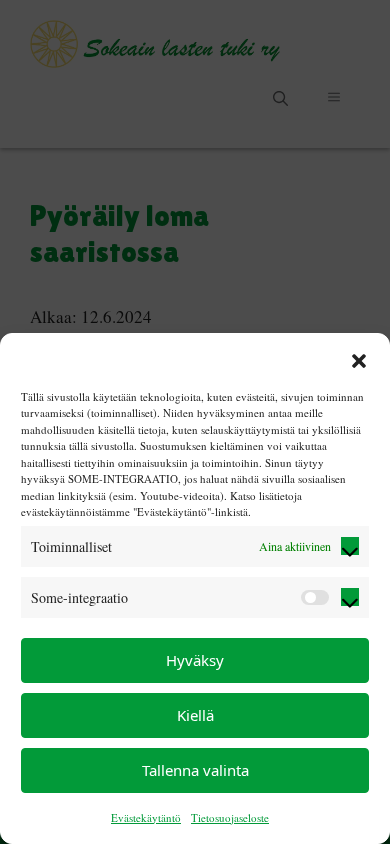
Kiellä (195, 715)
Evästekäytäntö (146, 817)
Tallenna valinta (195, 770)
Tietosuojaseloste (230, 817)
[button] (359, 359)
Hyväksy (195, 660)
